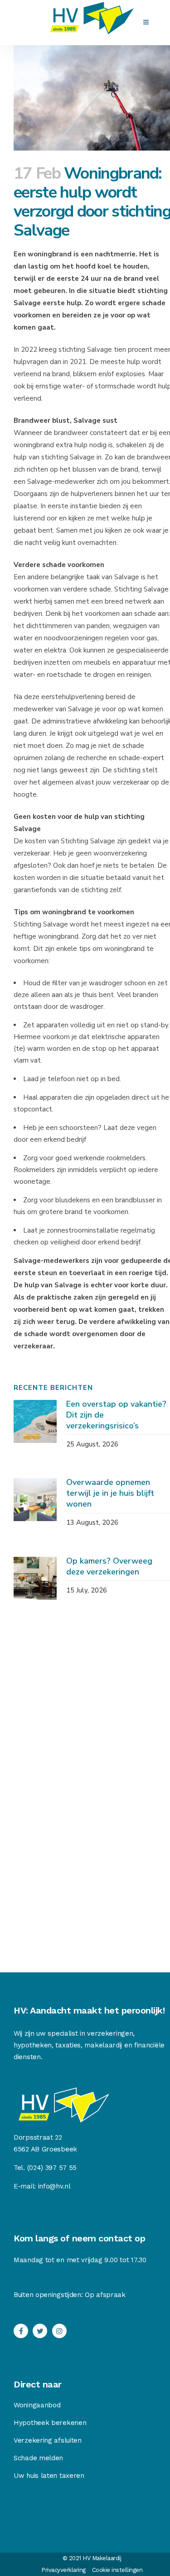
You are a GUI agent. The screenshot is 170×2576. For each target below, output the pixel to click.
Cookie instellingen (117, 2570)
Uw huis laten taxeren (49, 2476)
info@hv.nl (54, 2186)
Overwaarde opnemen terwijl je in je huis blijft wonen (110, 1493)
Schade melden (38, 2458)
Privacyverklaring (63, 2570)
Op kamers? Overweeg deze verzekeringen (109, 1566)
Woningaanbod (37, 2405)
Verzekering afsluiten (48, 2440)
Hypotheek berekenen (50, 2423)
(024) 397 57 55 (52, 2168)
